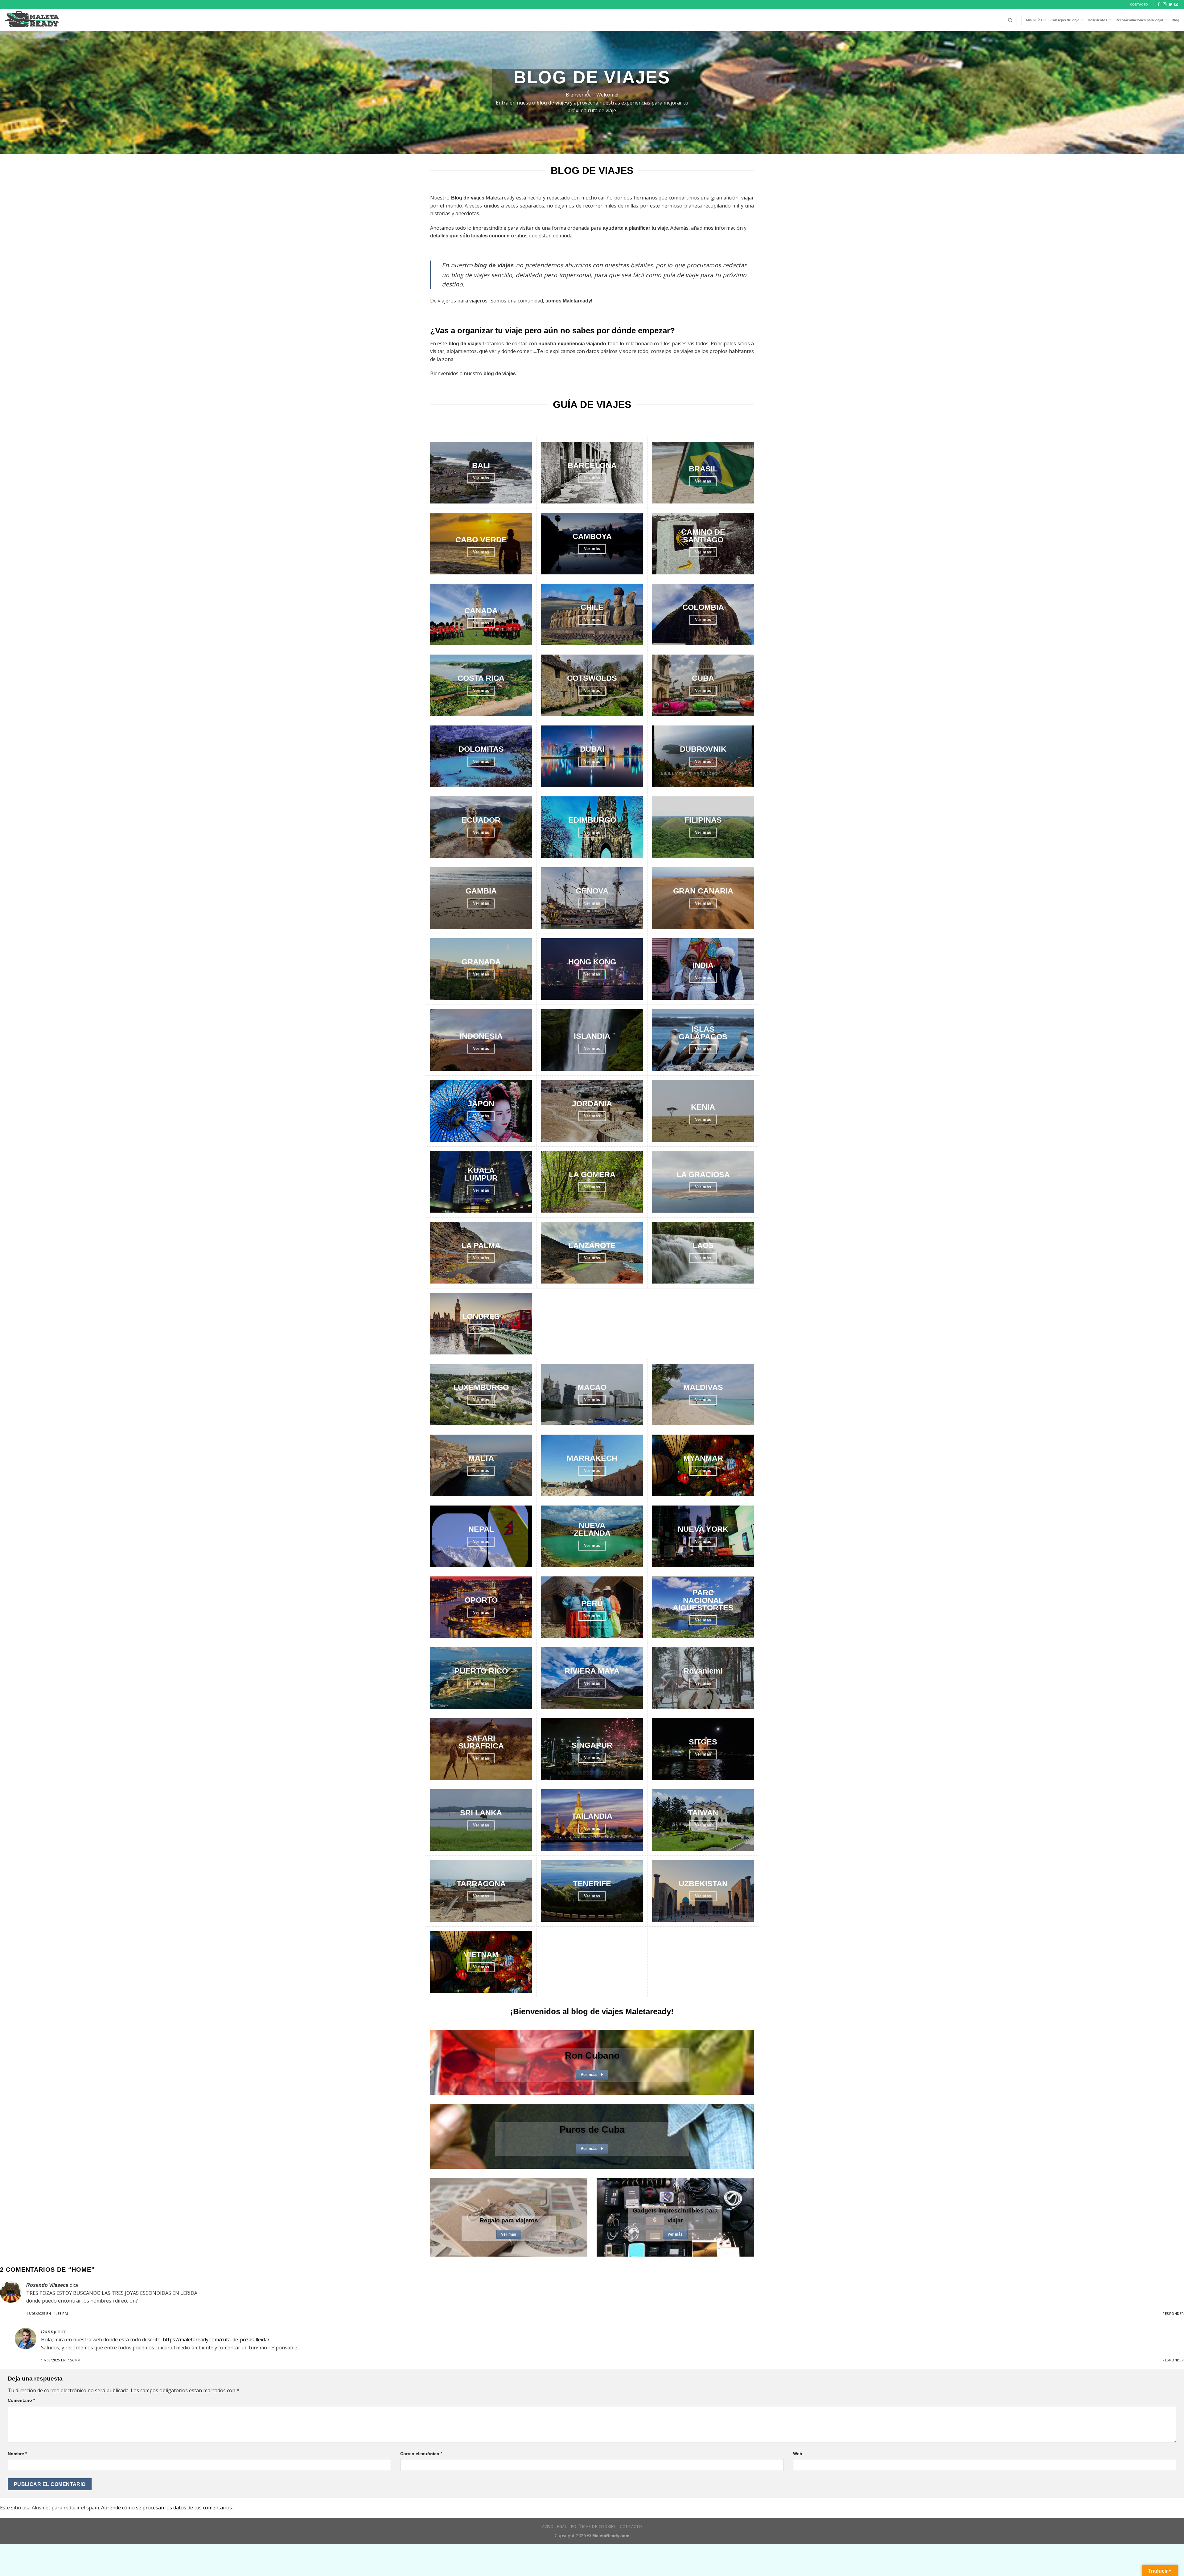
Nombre (17, 2454)
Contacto (631, 2527)
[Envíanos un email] (1176, 5)
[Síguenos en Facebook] (1159, 5)
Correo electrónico (421, 2454)
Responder (1173, 2313)
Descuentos (1098, 20)
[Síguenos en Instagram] (1165, 5)
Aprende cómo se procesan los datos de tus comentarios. (167, 2508)
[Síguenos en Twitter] (1170, 5)
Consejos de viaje (1065, 20)
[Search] (1010, 20)
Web (798, 2454)
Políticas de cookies (593, 2527)
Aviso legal (555, 2527)
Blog (1176, 20)
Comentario (21, 2400)
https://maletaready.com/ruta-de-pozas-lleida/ (216, 2340)
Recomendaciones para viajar (1139, 20)
